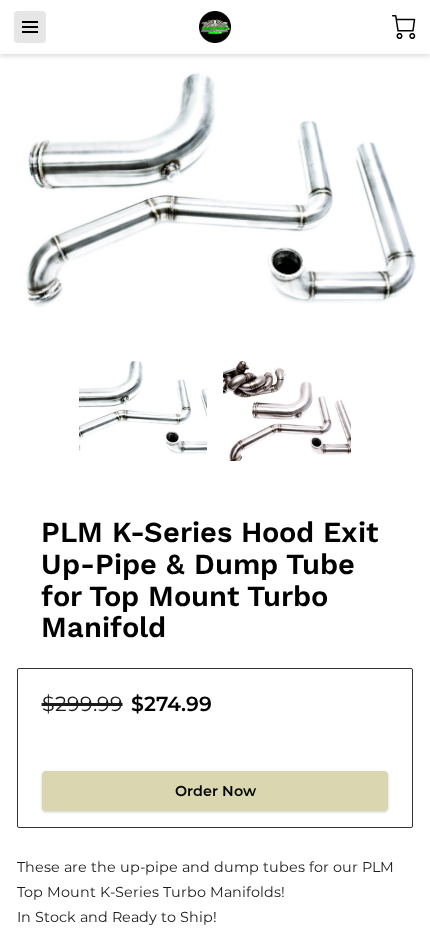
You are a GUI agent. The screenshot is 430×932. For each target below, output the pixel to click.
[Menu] (30, 27)
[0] (404, 27)
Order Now (215, 791)
